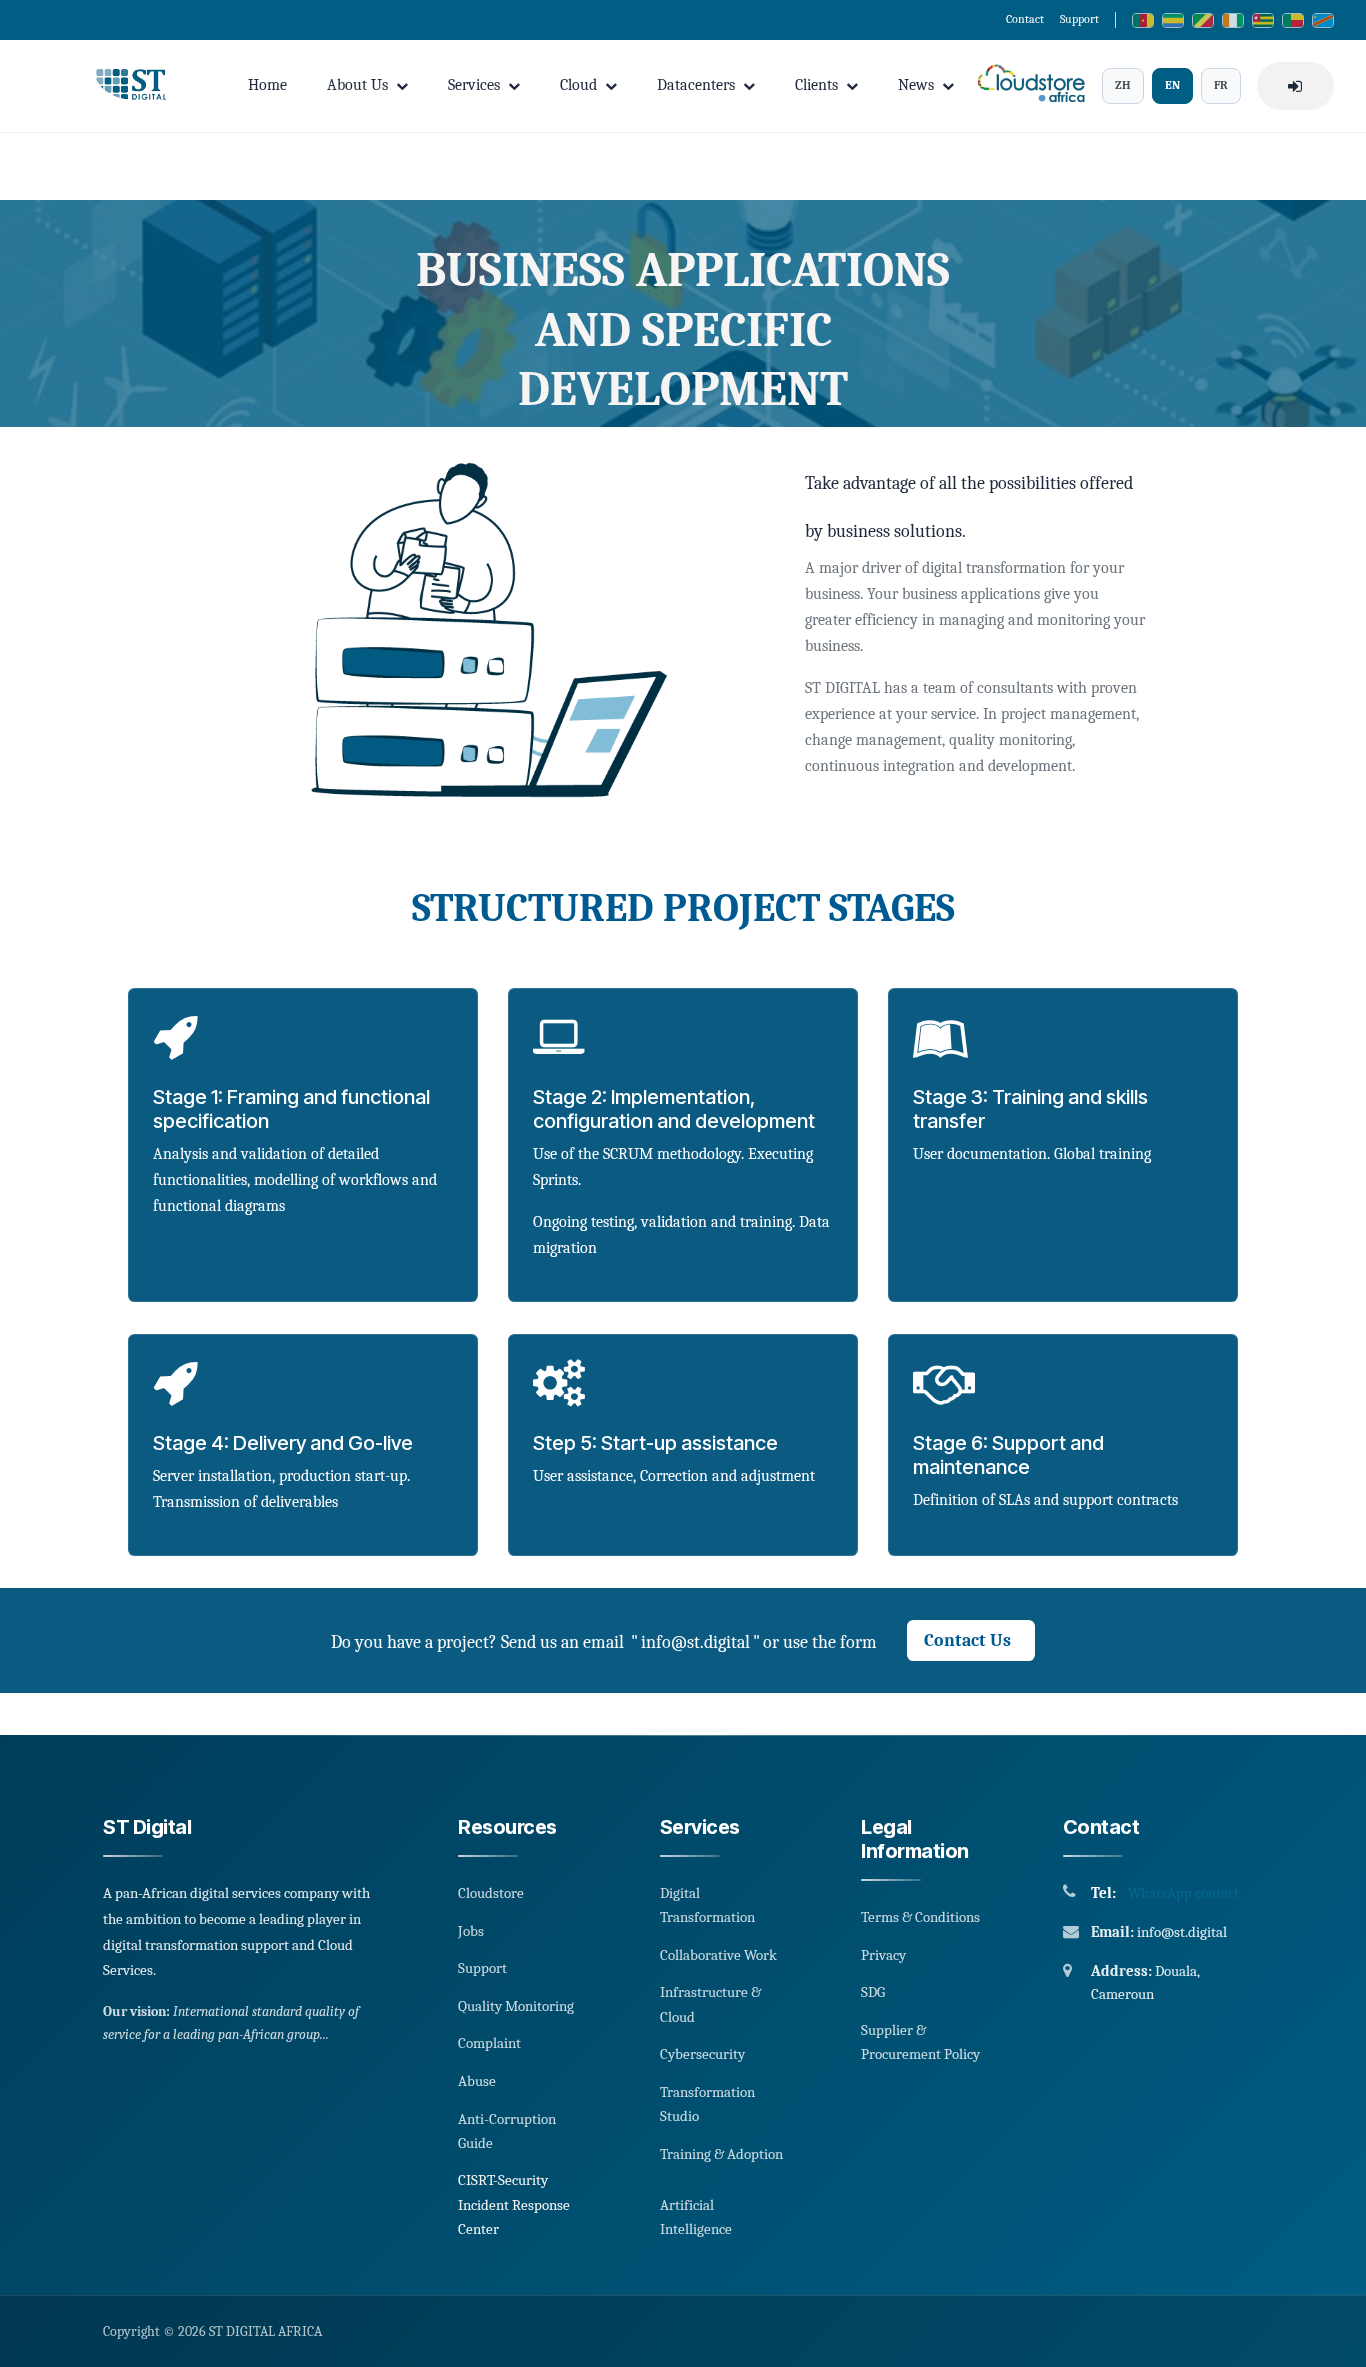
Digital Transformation (707, 1905)
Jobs (471, 1931)
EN (1172, 85)
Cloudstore (491, 1893)
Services (474, 85)
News (916, 85)
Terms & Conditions (920, 1917)
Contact (1025, 19)
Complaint (489, 2043)
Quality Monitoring (516, 2006)
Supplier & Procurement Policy (920, 2042)
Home (267, 85)
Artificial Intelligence (696, 2217)
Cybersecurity (702, 2054)
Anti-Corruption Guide (507, 2131)
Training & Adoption (721, 2154)
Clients (816, 85)
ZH (1123, 85)
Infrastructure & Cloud (710, 2004)
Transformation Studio (707, 2104)
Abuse (477, 2081)
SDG (873, 1992)
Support (1079, 19)
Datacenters (696, 85)
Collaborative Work (718, 1955)
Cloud (578, 85)
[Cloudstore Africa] (1028, 85)
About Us (357, 85)
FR (1221, 85)
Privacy (883, 1955)
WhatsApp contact (1183, 1893)
